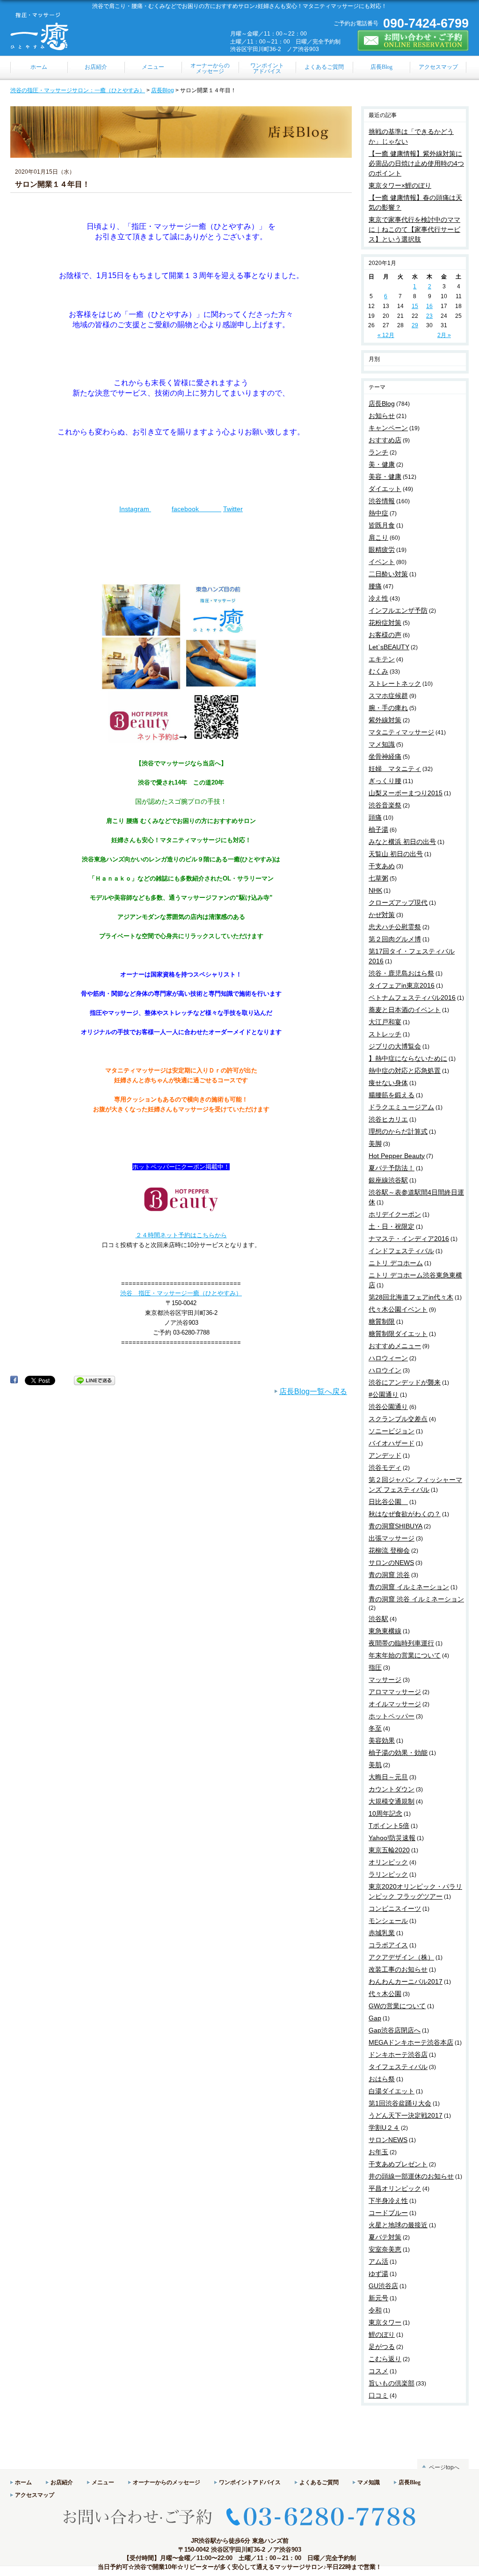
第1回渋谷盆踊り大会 (400, 2103)
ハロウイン (385, 1370)
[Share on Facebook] (14, 1380)
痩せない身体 (388, 1083)
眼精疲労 (382, 550)
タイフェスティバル (398, 2067)
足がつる (382, 2347)
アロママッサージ (395, 1692)
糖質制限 (382, 1321)
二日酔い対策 (388, 574)
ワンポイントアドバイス (250, 2482)
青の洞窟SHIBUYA (396, 1526)
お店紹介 (62, 2482)
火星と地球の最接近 (398, 2225)
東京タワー (385, 2322)
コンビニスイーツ (395, 1908)
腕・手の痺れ (388, 708)
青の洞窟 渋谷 (389, 1575)
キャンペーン (388, 428)
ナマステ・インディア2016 (409, 1239)
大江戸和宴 (385, 1022)
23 (429, 316)
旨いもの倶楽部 (392, 2383)
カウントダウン (392, 1789)
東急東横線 (385, 1631)
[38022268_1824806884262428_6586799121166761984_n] (181, 744)
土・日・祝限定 (392, 1226)
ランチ (378, 452)
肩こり (378, 537)
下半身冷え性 (388, 2201)
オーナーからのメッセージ (167, 2482)
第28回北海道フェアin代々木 (411, 1297)
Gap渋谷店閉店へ (395, 2030)
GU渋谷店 (383, 2286)
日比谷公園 (388, 1502)
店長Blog (163, 90)
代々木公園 (385, 1994)
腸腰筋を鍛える (392, 1095)
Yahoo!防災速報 (392, 1838)
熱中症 (378, 513)
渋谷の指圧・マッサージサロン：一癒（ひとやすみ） (78, 90)
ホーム (23, 2482)
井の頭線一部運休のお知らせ (411, 2176)
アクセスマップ (35, 2495)
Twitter (233, 509)
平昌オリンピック (395, 2188)
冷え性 (378, 598)
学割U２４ (384, 2128)
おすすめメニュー (395, 1346)
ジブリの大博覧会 (395, 1046)
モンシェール (388, 1921)
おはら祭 (382, 2079)
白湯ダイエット (392, 2091)
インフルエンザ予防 (398, 610)
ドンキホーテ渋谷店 (398, 2055)
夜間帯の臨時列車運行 (401, 1643)
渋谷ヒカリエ (388, 1119)
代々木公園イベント (398, 1309)
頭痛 (375, 817)
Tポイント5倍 (389, 1826)
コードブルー (388, 2213)
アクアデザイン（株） (401, 1957)
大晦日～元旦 (388, 1777)
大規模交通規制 (392, 1801)
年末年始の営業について (405, 1655)
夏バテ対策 (385, 2237)
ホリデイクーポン (395, 1214)
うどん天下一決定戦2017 (406, 2115)
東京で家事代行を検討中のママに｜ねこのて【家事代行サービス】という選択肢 (414, 229)
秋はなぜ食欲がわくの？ (405, 1514)
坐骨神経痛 (385, 756)
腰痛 (375, 586)
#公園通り (384, 1394)
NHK (375, 890)
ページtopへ (444, 2467)
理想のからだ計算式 (398, 1131)
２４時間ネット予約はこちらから (181, 1235)
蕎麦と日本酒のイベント (405, 1010)
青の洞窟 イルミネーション (409, 1587)
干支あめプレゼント (398, 2164)
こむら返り (385, 2359)
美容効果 (382, 1740)
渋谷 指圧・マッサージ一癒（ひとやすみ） (181, 1293)
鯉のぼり (382, 2334)
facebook (196, 509)
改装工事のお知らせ (398, 1969)
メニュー (103, 2482)
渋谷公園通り (388, 1407)
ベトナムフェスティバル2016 (412, 998)
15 (415, 306)
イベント (382, 562)
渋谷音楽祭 (385, 805)
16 (429, 306)
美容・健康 (385, 477)
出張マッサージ (392, 1538)
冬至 (375, 1728)
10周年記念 (385, 1813)
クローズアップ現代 (398, 903)
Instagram (135, 509)
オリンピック (388, 1862)
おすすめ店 (385, 440)
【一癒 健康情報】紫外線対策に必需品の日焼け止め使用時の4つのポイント (416, 163)
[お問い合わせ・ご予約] (413, 47)
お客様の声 (385, 635)
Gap (375, 2018)
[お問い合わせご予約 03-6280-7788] (239, 2533)
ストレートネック (395, 683)
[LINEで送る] (94, 1380)
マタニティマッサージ (401, 732)
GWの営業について (397, 2006)
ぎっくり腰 (385, 781)
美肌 (375, 1765)
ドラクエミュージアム (401, 1107)
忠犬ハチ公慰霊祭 (395, 927)
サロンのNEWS (391, 1563)
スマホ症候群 (388, 696)
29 (415, 325)
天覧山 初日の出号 (396, 854)
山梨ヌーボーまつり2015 (406, 793)
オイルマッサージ (395, 1704)
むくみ (378, 671)
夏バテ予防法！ (392, 1168)
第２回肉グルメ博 (395, 939)
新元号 (378, 2298)
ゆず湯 (378, 2274)
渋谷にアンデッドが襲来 (405, 1382)
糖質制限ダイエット (398, 1334)
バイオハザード (392, 1443)
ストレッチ (385, 1034)
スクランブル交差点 (398, 1419)
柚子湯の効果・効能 (398, 1753)
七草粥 (378, 878)
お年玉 (378, 2152)
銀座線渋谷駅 (388, 1180)
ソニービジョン (392, 1431)
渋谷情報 (382, 501)
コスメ (378, 2371)
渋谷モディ (385, 1468)
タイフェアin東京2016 (402, 985)
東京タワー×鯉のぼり (400, 185)
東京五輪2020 (389, 1850)
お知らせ (382, 416)
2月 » (444, 335)
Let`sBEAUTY (389, 647)
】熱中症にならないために (408, 1058)
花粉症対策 (385, 623)
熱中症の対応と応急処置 (405, 1071)
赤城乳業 (382, 1933)
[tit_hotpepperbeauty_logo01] (181, 1216)
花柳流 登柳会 (389, 1550)
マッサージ (385, 1680)
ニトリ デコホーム (396, 1263)
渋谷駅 (378, 1619)
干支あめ (382, 866)
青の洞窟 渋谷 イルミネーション (416, 1599)
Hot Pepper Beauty (397, 1156)
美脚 (375, 1144)
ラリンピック (388, 1874)
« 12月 (386, 335)
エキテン (382, 659)
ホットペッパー (392, 1716)
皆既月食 (382, 525)
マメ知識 (382, 744)
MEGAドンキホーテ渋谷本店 (411, 2042)
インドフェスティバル (401, 1251)
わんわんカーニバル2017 (406, 1982)
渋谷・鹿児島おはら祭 (401, 973)
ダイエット (385, 489)
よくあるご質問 (319, 2482)
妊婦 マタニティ (395, 769)
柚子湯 (378, 829)
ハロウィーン (388, 1358)
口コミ (378, 2395)
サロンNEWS (388, 2140)
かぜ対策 (382, 915)
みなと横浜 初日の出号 (402, 842)
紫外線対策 (385, 720)
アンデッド (385, 1455)
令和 (375, 2310)
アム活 (378, 2261)
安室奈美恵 (385, 2249)
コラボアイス (388, 1945)
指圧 (375, 1667)
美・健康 (382, 464)
